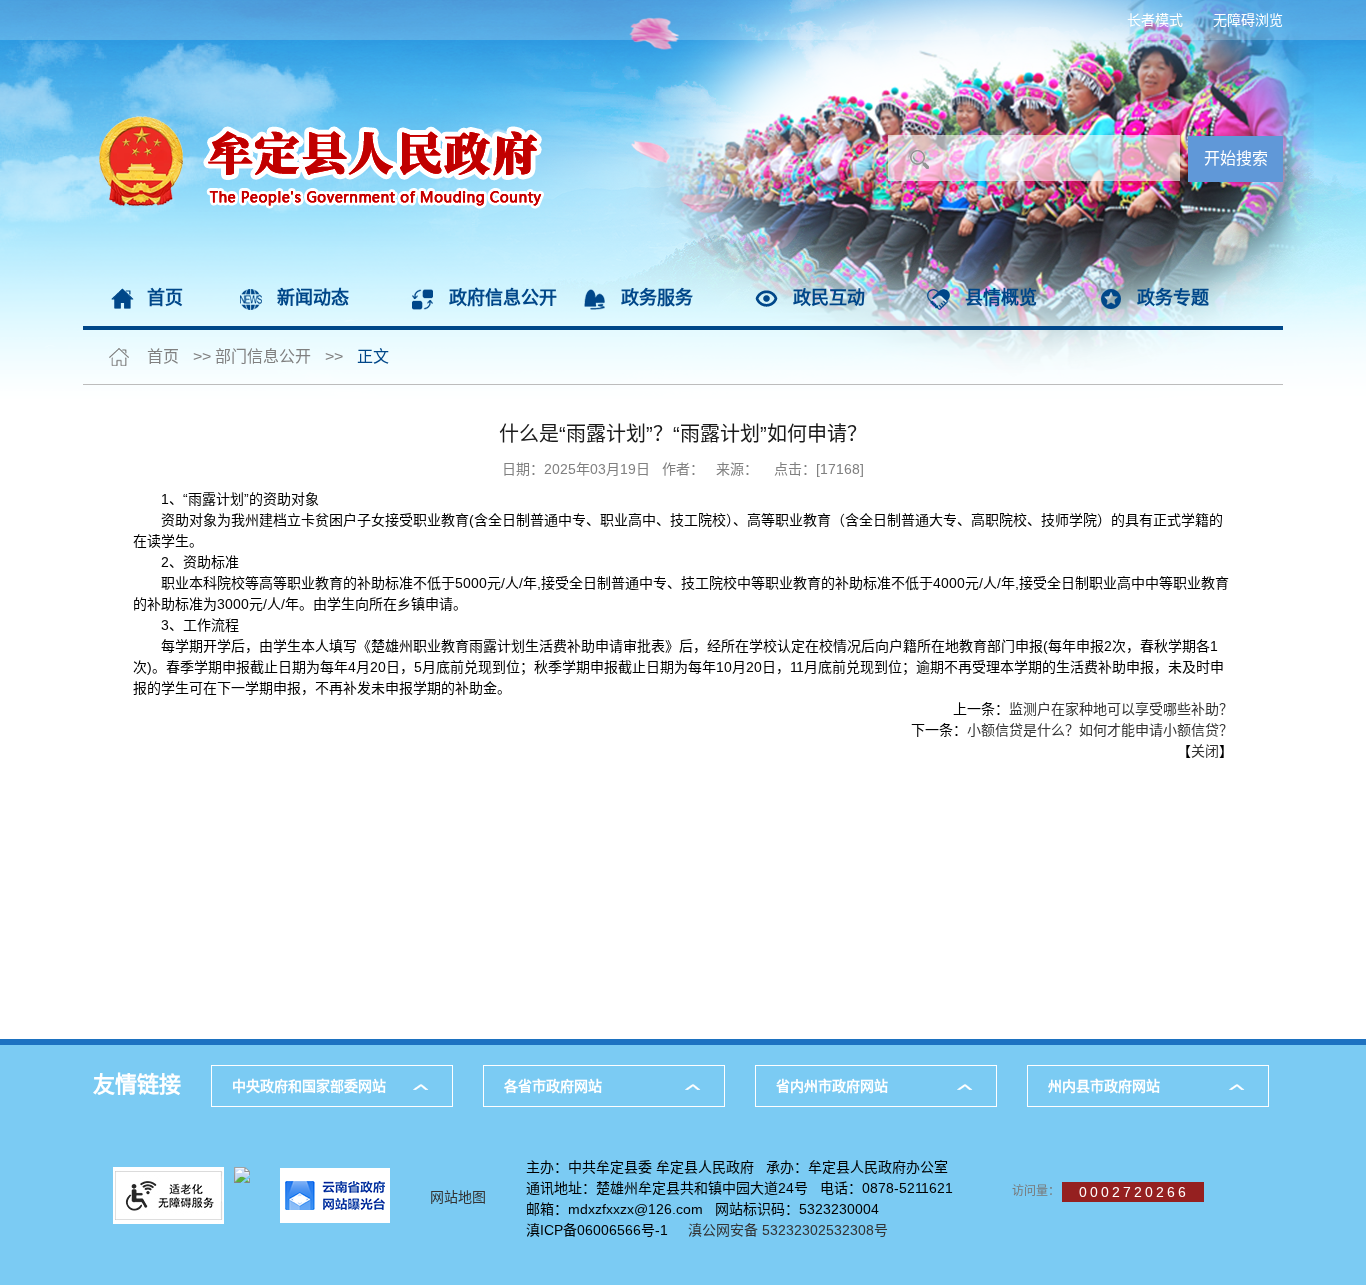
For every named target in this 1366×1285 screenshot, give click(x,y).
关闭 (1205, 751)
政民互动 (829, 298)
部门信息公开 (263, 356)
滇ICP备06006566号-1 (597, 1230)
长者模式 (1155, 20)
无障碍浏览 (1248, 20)
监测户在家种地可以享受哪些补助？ (1121, 709)
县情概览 (1001, 298)
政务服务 (657, 298)
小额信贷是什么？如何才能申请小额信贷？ (1100, 730)
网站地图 (458, 1197)
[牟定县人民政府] (314, 50)
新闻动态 (313, 298)
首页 (165, 298)
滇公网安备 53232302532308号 (794, 1230)
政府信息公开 (503, 298)
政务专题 (1173, 298)
